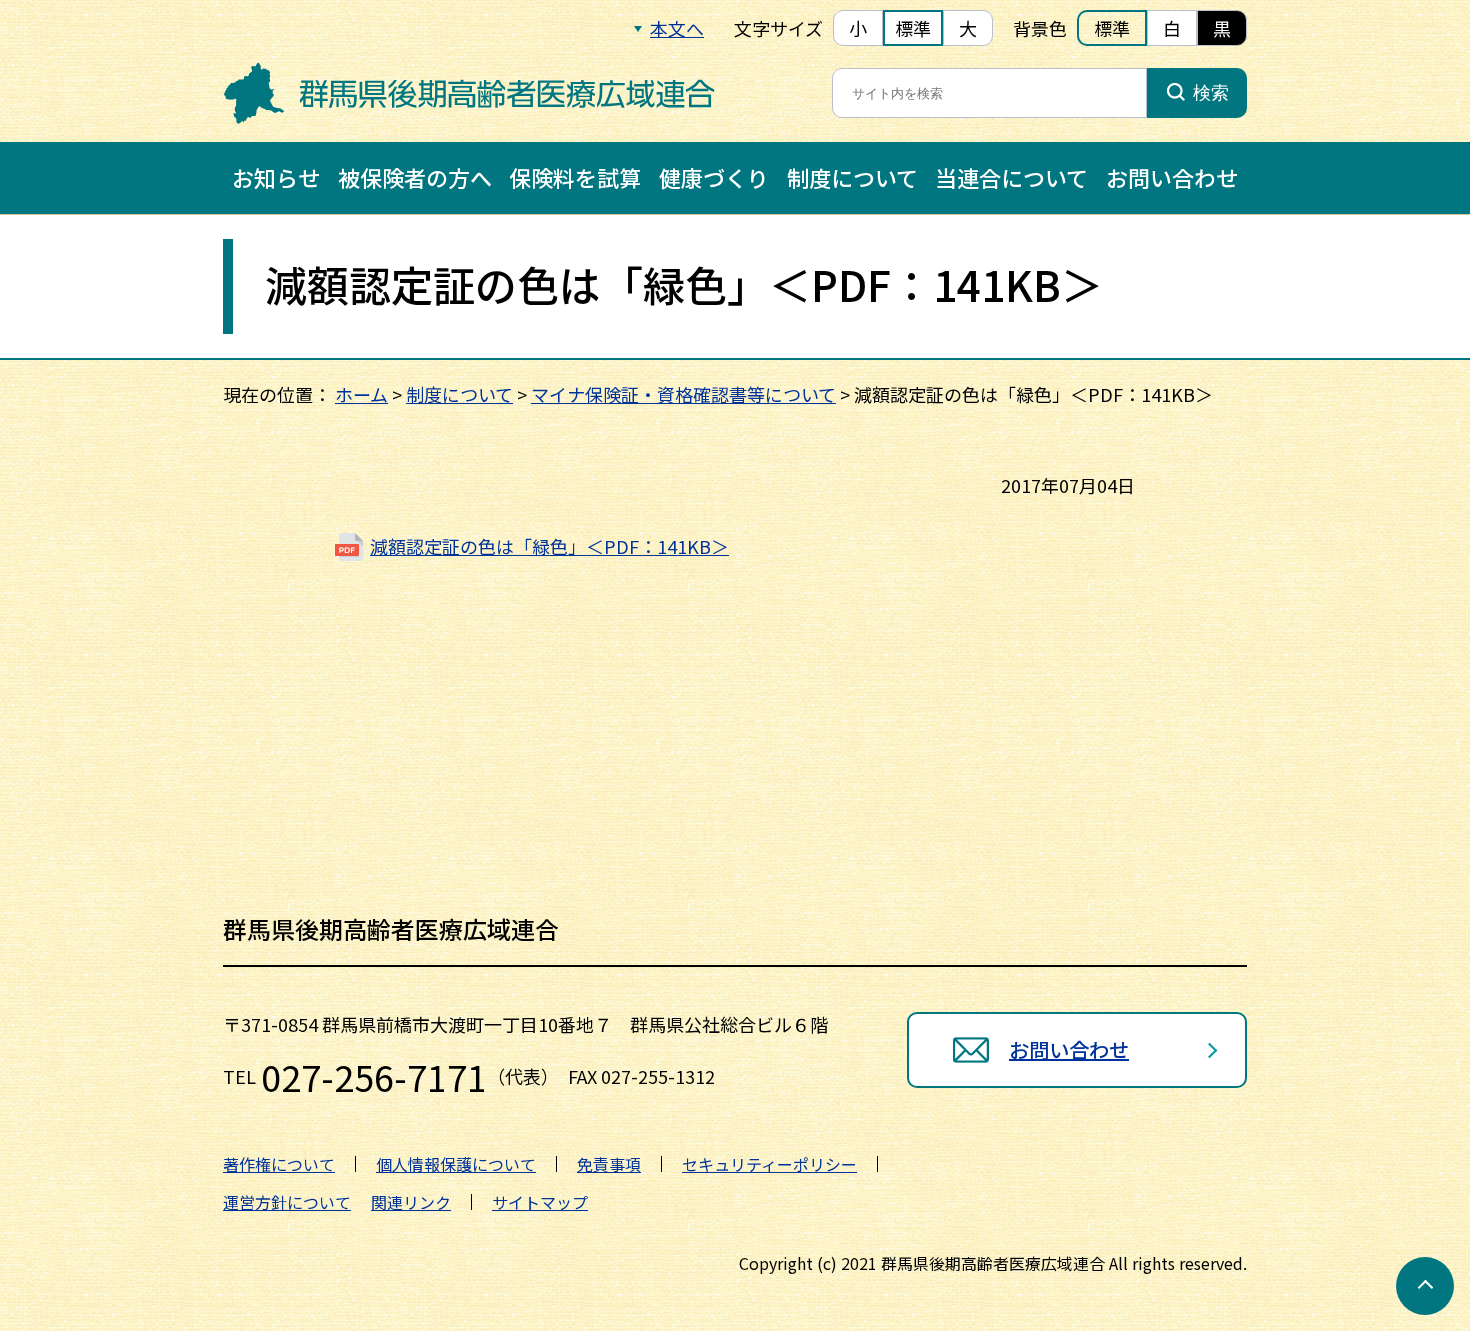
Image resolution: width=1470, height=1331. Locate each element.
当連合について (1011, 177)
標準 (913, 28)
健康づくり (714, 177)
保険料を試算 (575, 177)
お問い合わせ (1172, 177)
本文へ (677, 28)
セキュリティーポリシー (769, 1164)
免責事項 (609, 1164)
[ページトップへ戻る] (1425, 1286)
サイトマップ (540, 1202)
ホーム (361, 394)
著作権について (279, 1164)
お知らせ (276, 177)
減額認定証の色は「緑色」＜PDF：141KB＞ (549, 546)
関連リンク (411, 1202)
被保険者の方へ (415, 177)
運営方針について (287, 1202)
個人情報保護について (456, 1164)
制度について (852, 177)
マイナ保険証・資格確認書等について (683, 394)
